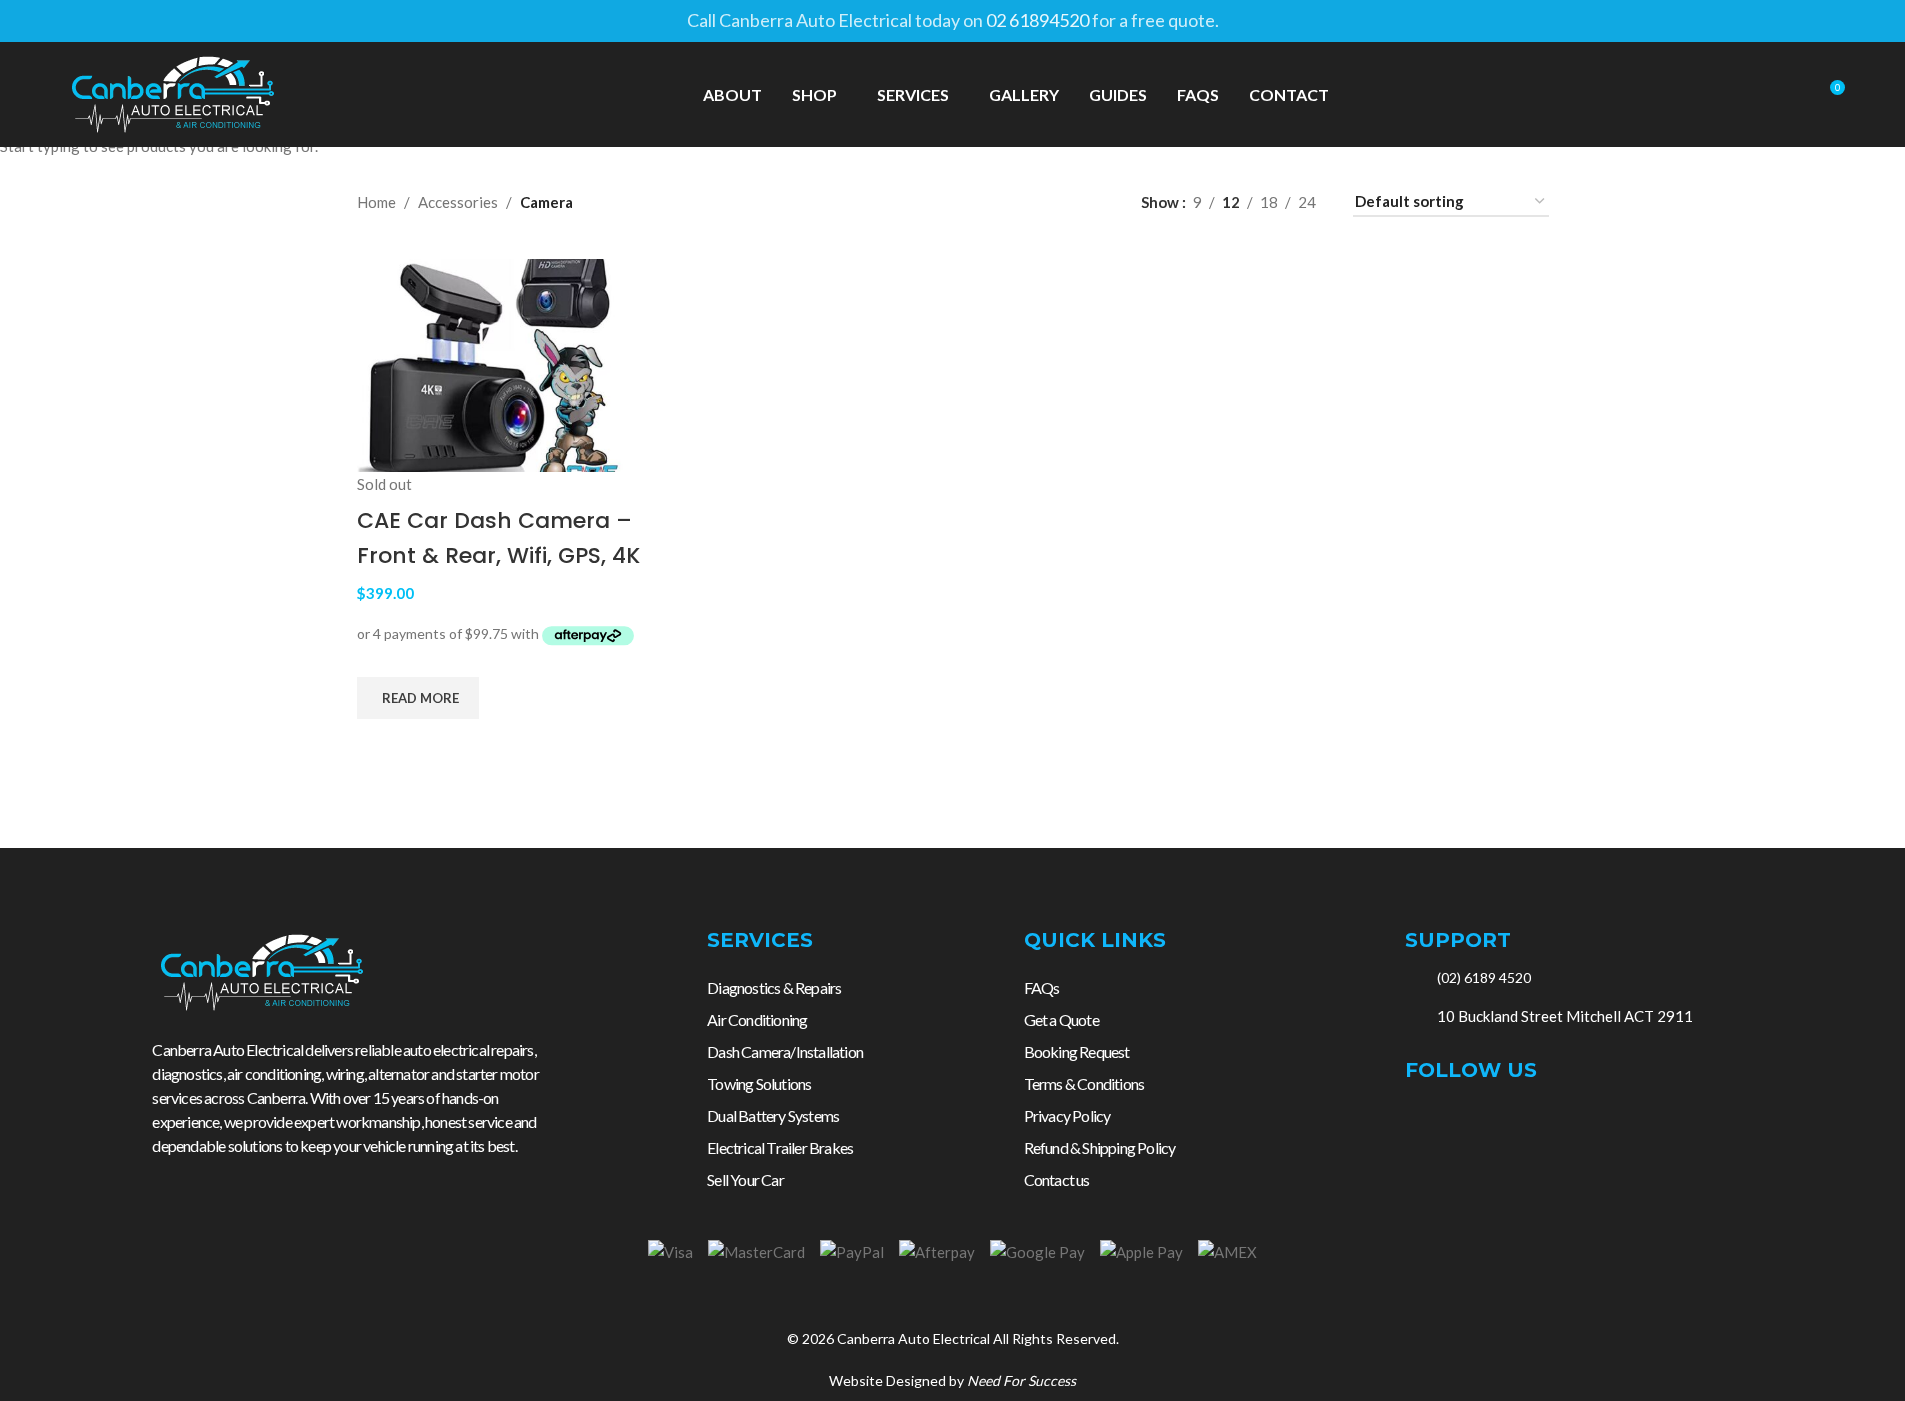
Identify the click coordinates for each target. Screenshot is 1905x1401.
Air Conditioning (757, 1019)
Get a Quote (1061, 1019)
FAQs (1042, 987)
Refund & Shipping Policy (1100, 1147)
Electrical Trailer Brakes (780, 1147)
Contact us (1057, 1179)
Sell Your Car (745, 1179)
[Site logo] (173, 92)
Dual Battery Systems (773, 1115)
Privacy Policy (1067, 1115)
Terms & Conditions (1084, 1083)
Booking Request (1077, 1051)
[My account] (1756, 95)
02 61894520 (1037, 20)
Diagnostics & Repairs (774, 987)
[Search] (1792, 95)
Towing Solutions (759, 1083)
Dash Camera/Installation (785, 1051)
